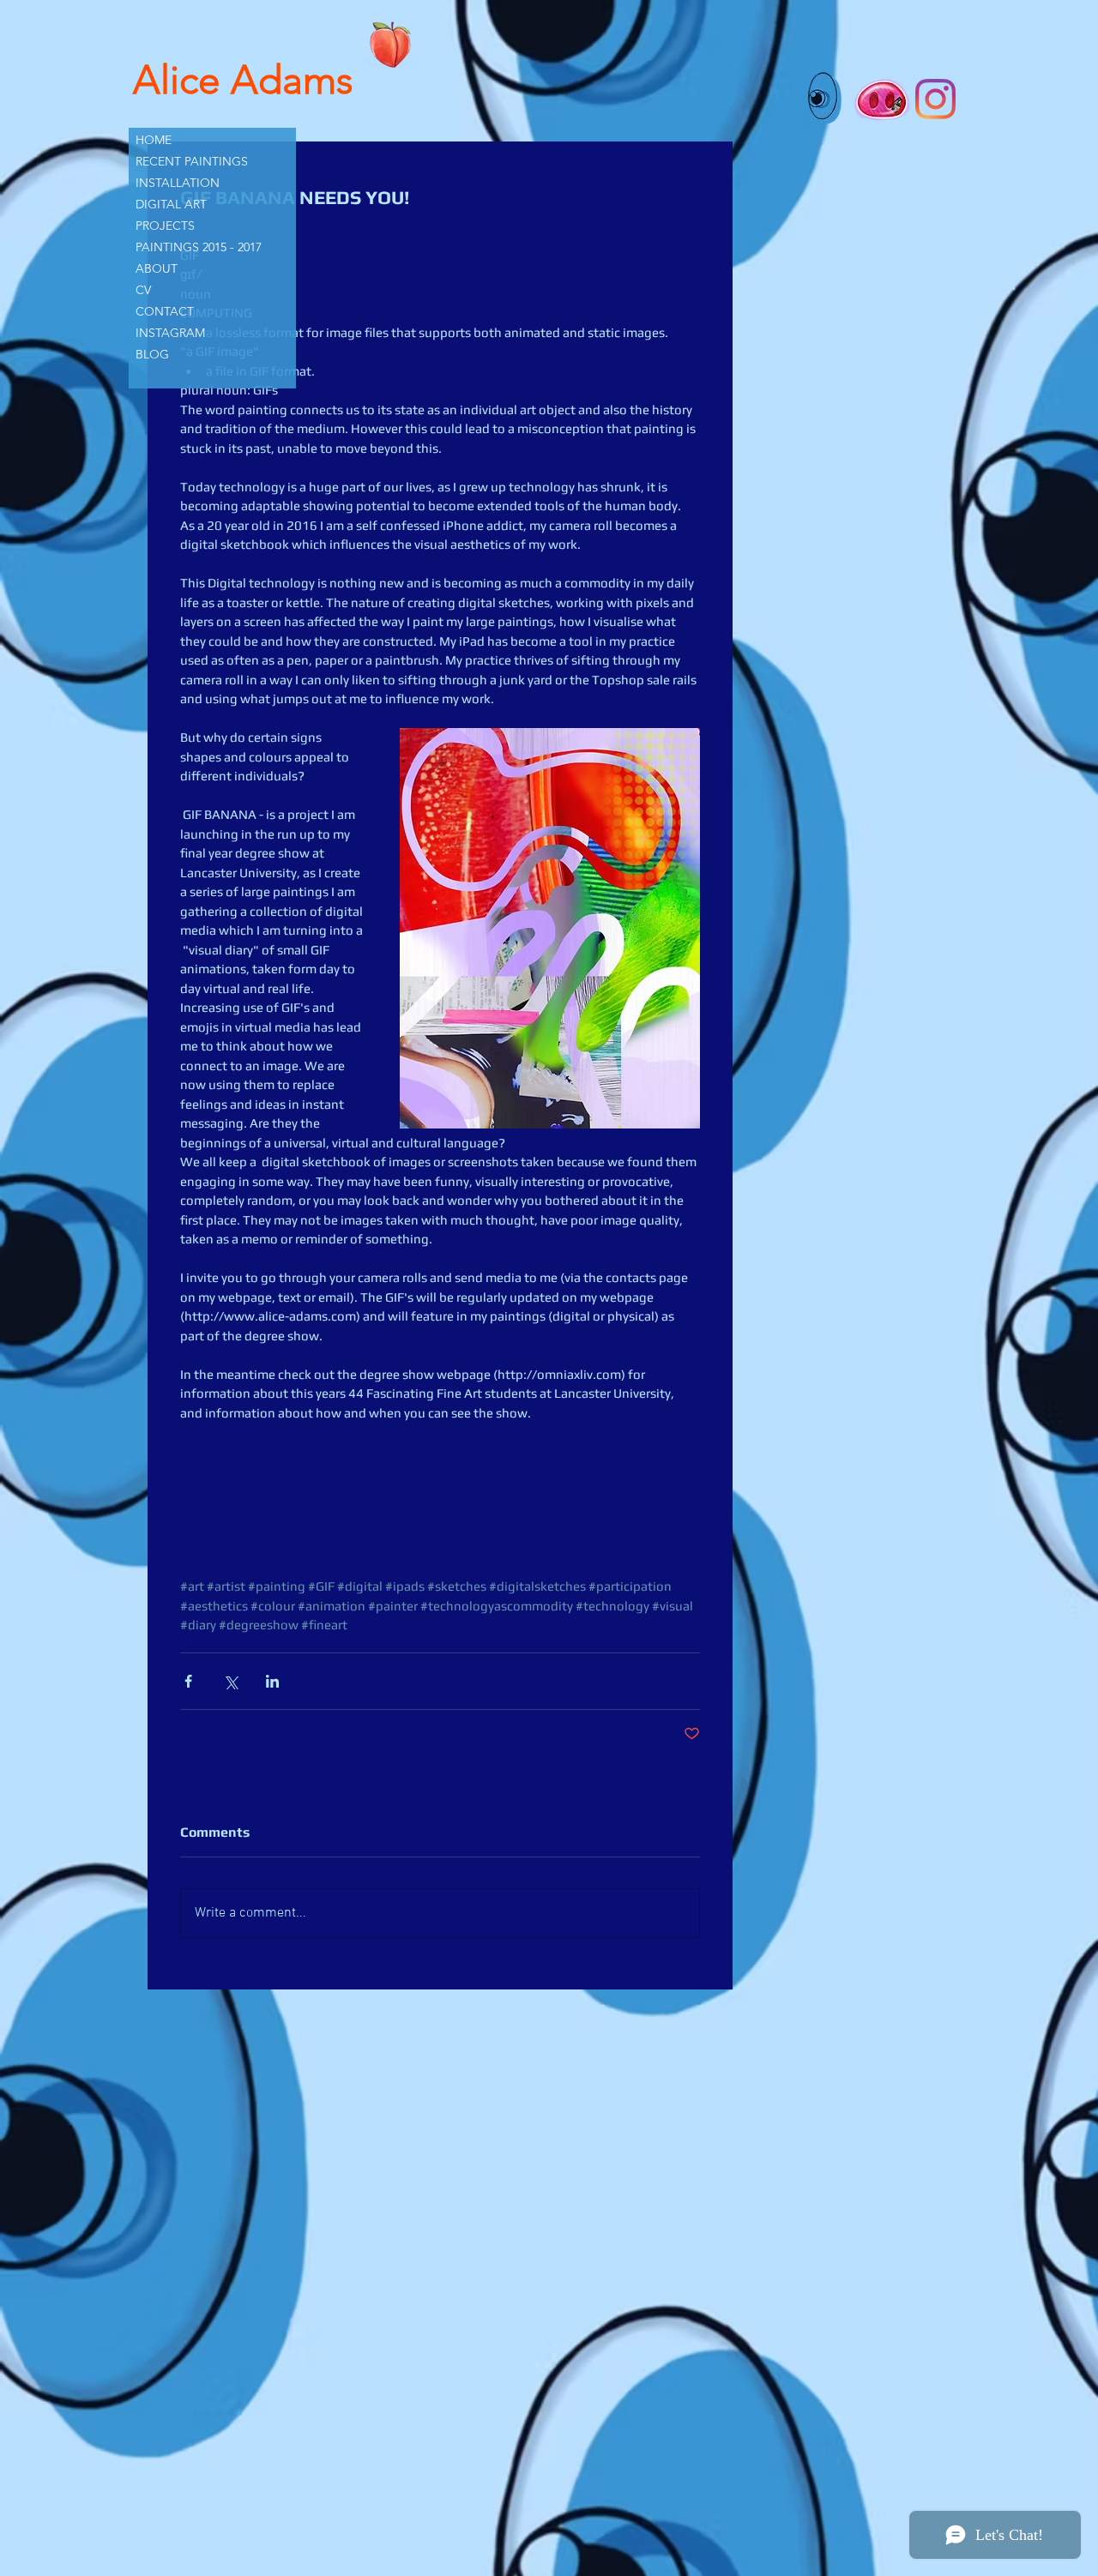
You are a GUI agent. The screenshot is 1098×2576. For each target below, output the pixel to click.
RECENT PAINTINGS (192, 161)
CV (143, 290)
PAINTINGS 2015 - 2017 (199, 247)
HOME (154, 140)
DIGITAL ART (171, 204)
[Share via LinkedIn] (272, 1681)
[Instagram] (935, 99)
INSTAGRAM (170, 333)
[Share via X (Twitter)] (230, 1681)
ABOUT (157, 268)
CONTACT (165, 311)
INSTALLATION (178, 183)
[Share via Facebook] (188, 1681)
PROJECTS (165, 226)
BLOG (152, 354)
